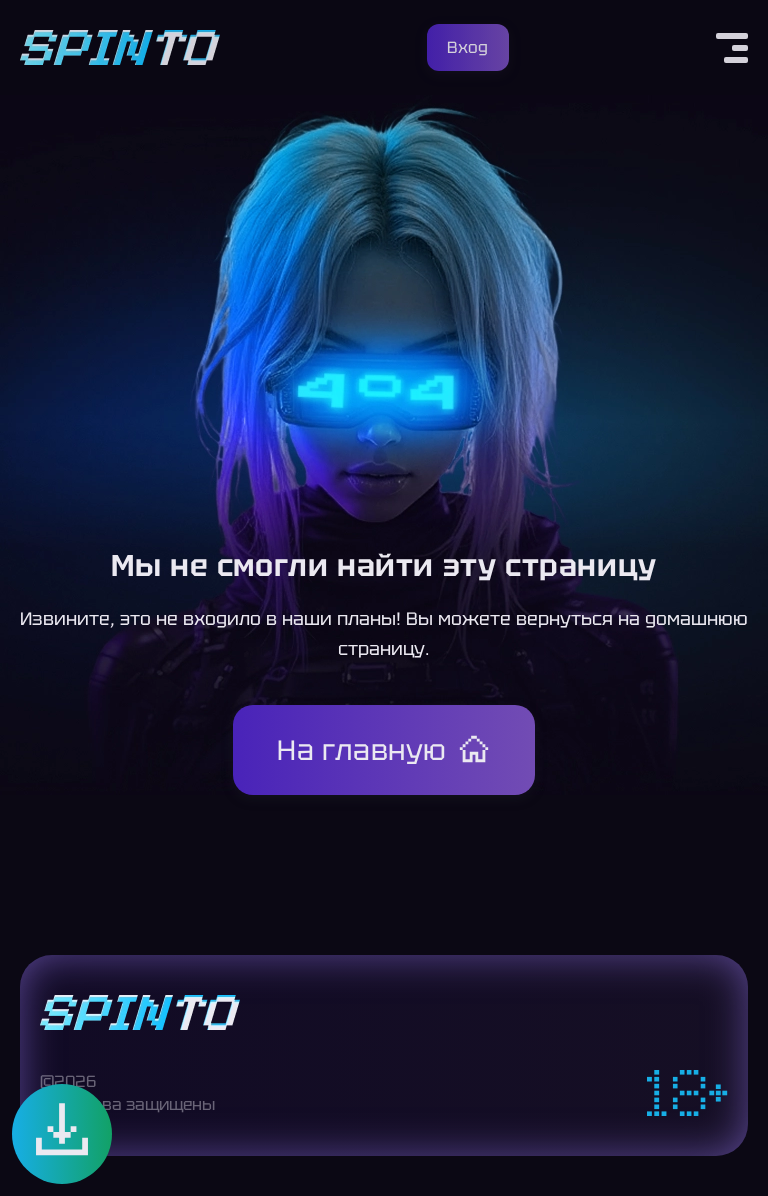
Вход (467, 47)
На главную (362, 750)
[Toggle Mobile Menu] (732, 48)
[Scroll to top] (736, 1152)
